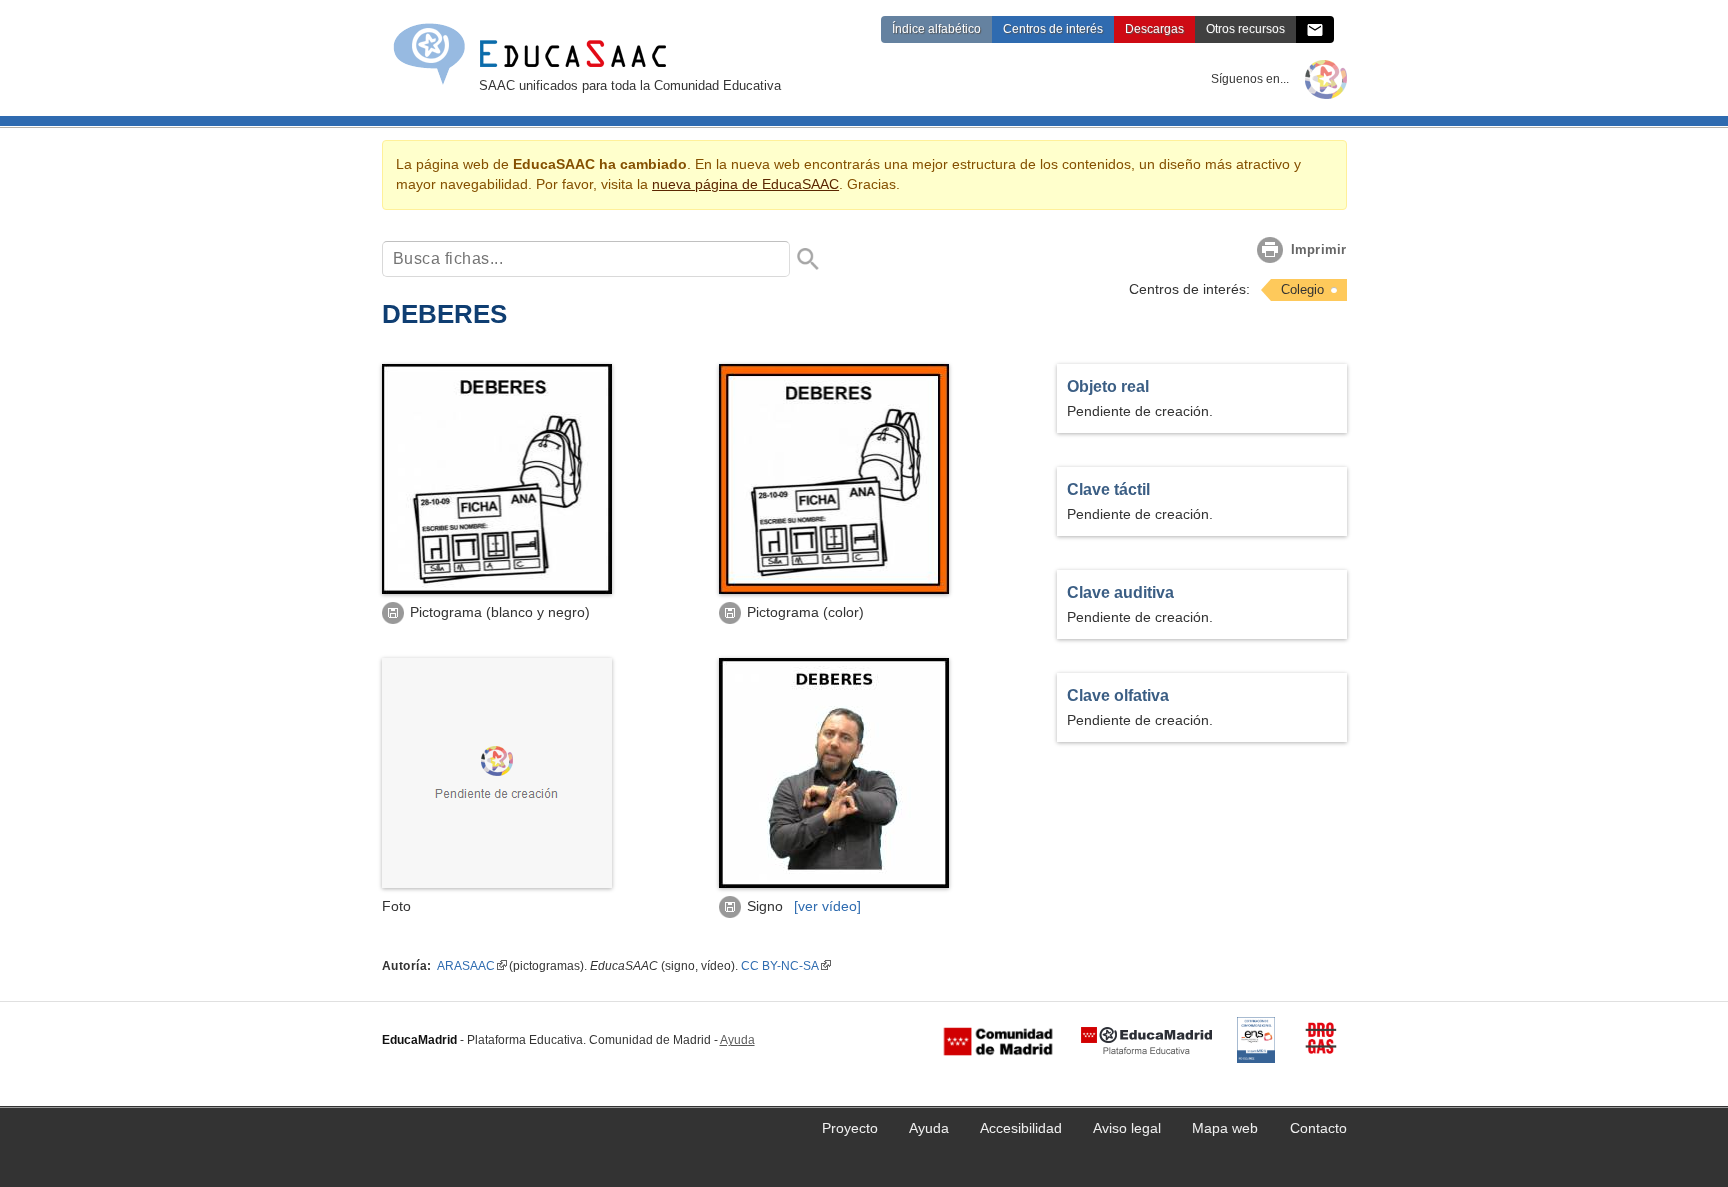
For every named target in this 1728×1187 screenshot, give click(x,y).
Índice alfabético (936, 29)
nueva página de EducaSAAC (745, 184)
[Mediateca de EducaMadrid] (1326, 79)
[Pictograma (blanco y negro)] (497, 589)
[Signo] (834, 883)
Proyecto (850, 1128)
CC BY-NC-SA (780, 966)
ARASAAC (466, 966)
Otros (1245, 29)
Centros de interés (1053, 29)
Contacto (1318, 1128)
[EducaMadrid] (1146, 1041)
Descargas (1154, 29)
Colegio (1302, 289)
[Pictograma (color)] (834, 589)
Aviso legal (1127, 1128)
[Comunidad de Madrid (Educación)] (998, 1041)
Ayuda (737, 1040)
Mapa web (1225, 1128)
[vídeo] (827, 906)
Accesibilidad (1021, 1128)
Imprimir (1319, 249)
